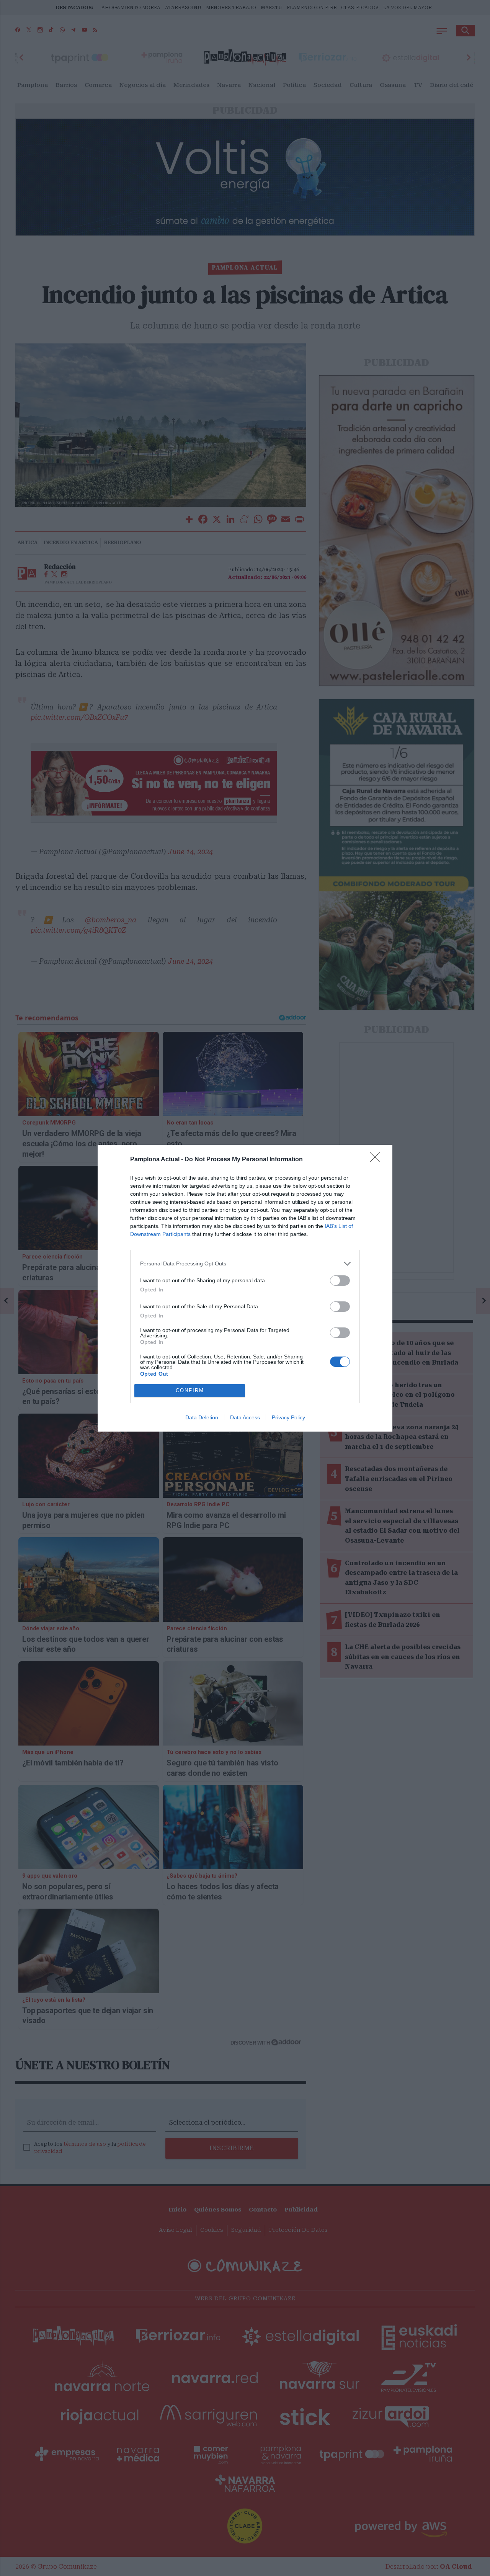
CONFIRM (190, 1390)
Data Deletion (202, 1417)
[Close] (377, 1160)
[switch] (340, 1281)
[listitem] (245, 1264)
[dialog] (245, 1288)
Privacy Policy (288, 1417)
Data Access (245, 1417)
